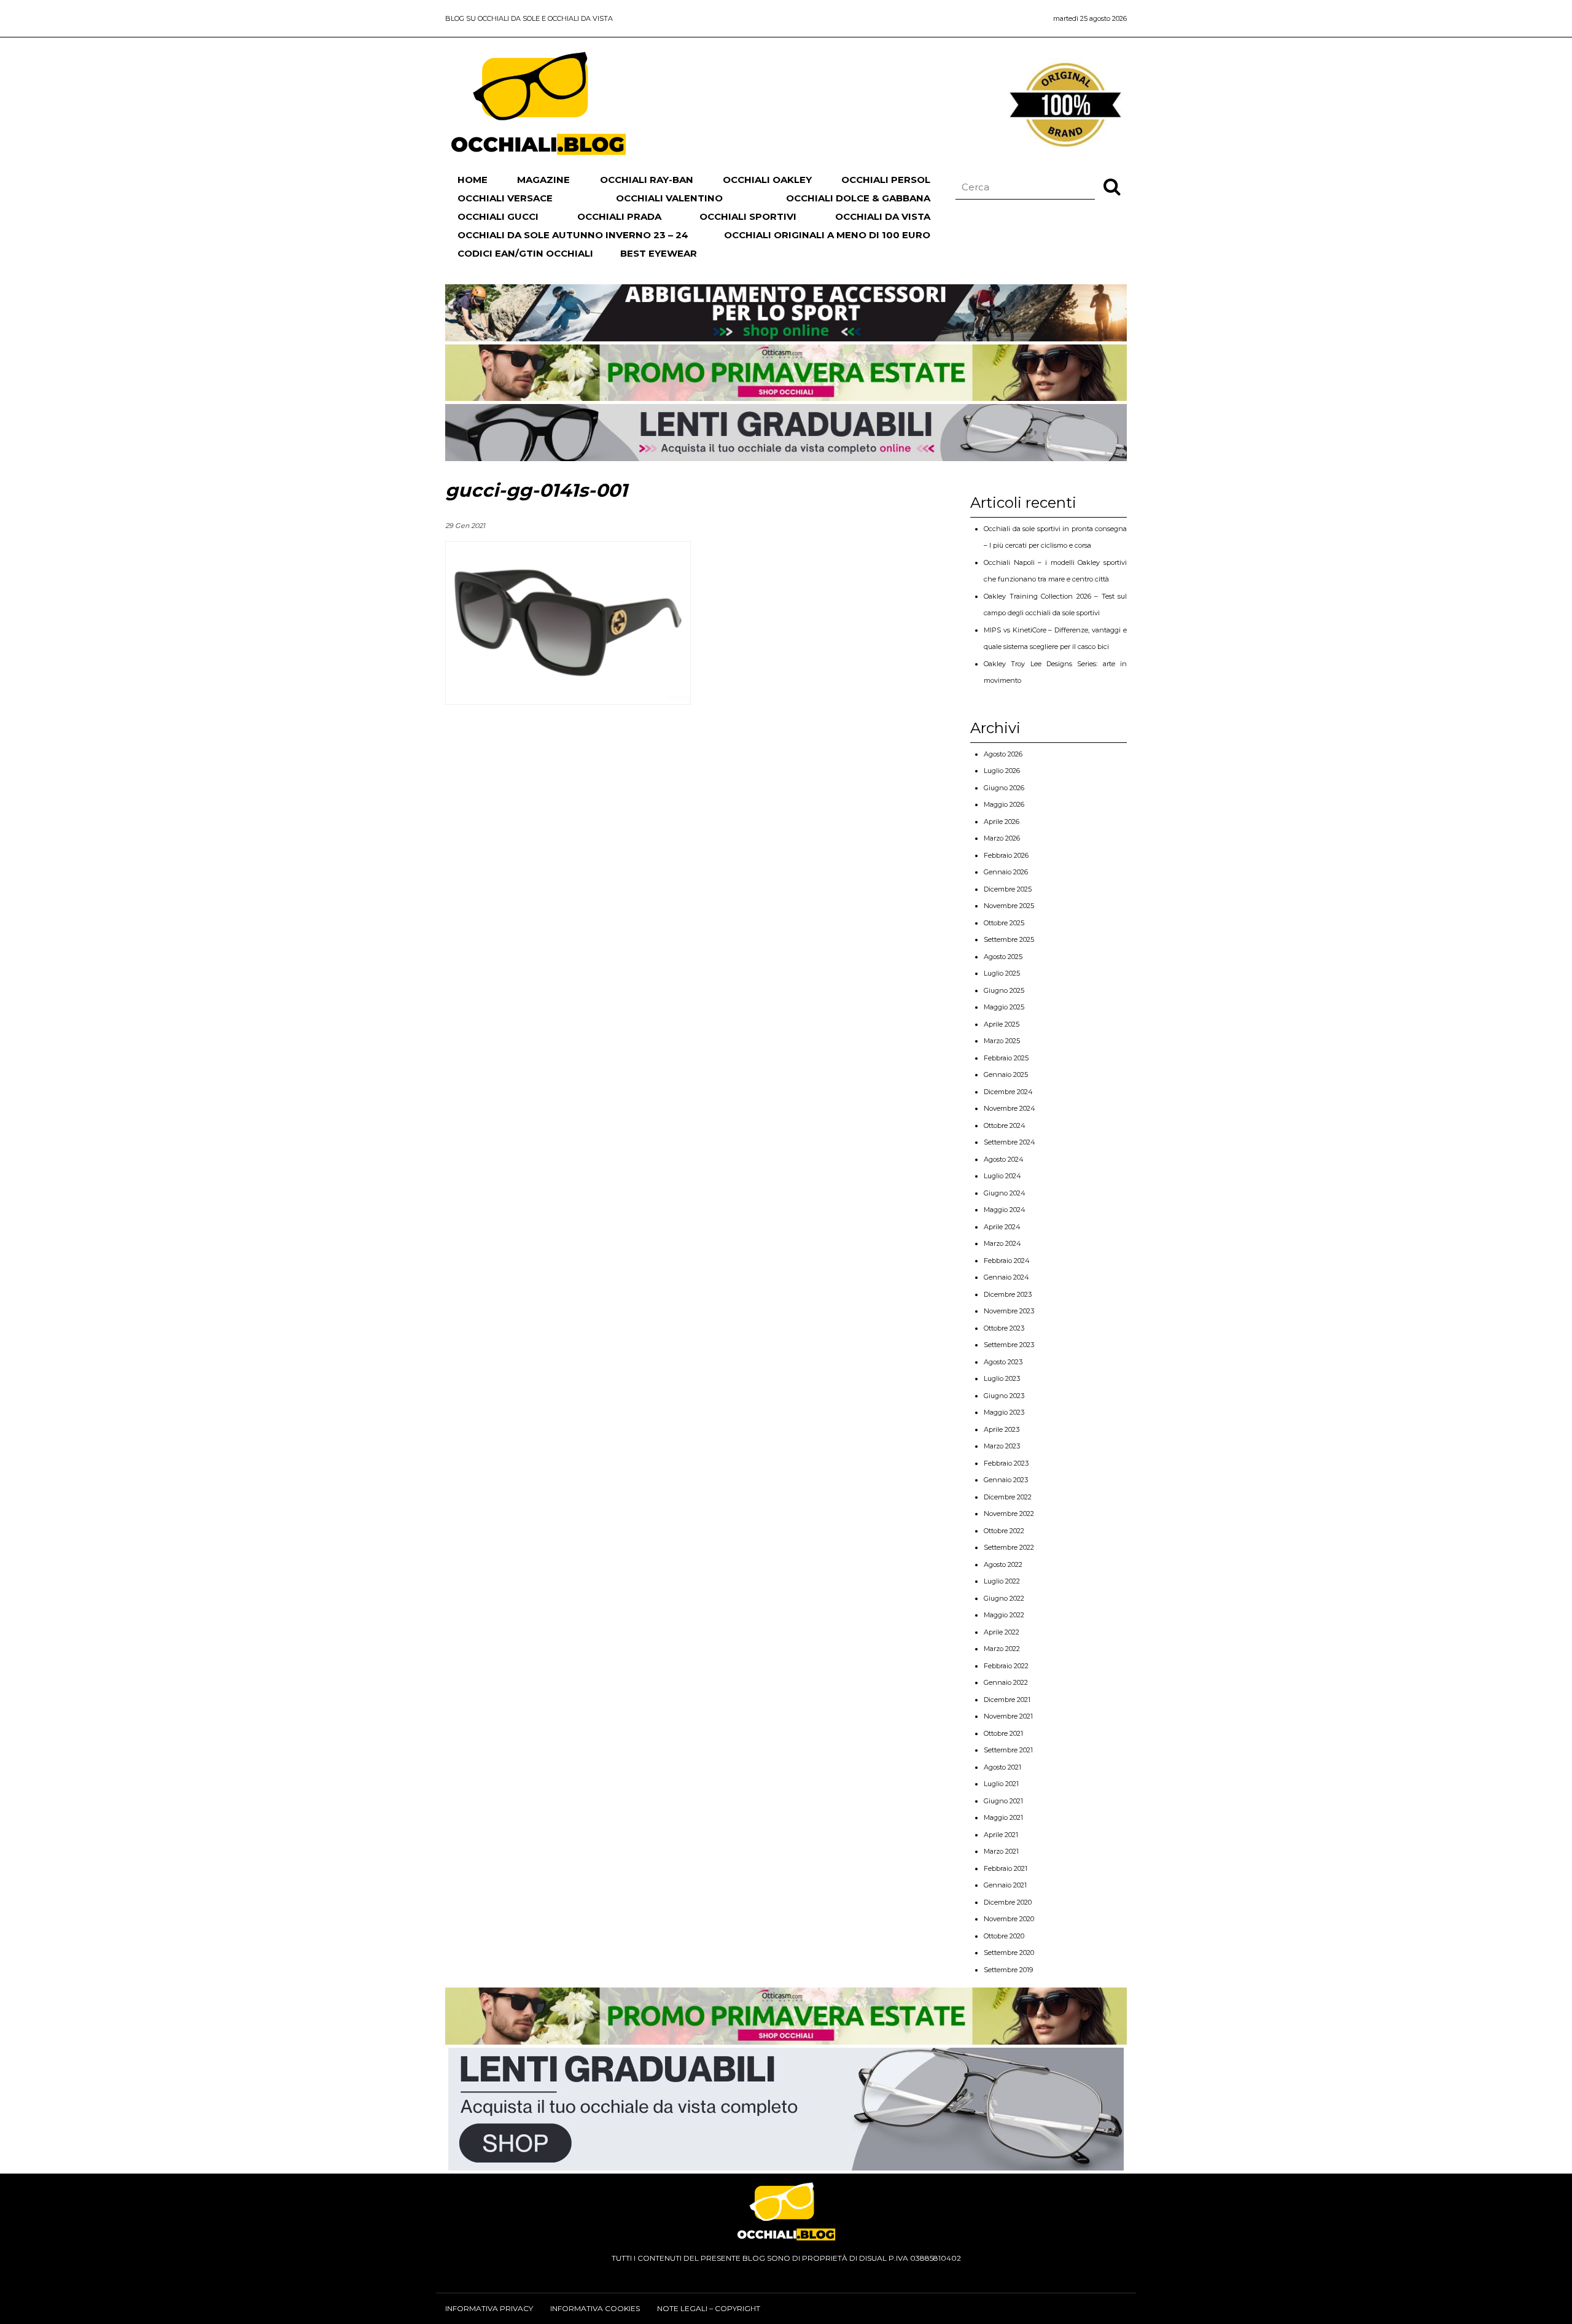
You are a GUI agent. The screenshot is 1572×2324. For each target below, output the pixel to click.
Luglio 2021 (1001, 1784)
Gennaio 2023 (1006, 1480)
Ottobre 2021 (1003, 1733)
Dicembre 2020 (1008, 1902)
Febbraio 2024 (1007, 1261)
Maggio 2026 (1004, 804)
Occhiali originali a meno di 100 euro (827, 235)
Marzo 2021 (1001, 1851)
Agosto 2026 (1003, 754)
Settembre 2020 (1009, 1953)
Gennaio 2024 (1006, 1277)
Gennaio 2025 (1006, 1075)
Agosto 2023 (1003, 1362)
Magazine (543, 180)
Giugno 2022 (1004, 1598)
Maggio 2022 (1004, 1615)
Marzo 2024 (1002, 1243)
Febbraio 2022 (1006, 1666)
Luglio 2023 (1002, 1378)
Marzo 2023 (1002, 1446)
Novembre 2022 (1009, 1514)
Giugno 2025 (1004, 990)
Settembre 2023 (1009, 1345)
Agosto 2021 (1002, 1767)
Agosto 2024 (1004, 1159)
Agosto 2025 (1003, 957)
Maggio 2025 (1004, 1007)
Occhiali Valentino (669, 198)
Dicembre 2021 (1007, 1700)
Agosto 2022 (1003, 1564)
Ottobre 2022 (1004, 1531)
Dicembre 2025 (1008, 889)
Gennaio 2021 (1005, 1885)
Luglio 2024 (1002, 1176)
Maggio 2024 (1005, 1210)
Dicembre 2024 (1008, 1092)
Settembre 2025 (1009, 939)
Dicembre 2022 (1008, 1497)
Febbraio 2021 (1006, 1868)
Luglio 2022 (1002, 1581)
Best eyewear (659, 253)
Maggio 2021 (1003, 1817)
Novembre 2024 (1010, 1108)
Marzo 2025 (1002, 1041)
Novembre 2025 (1009, 906)
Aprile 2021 (1001, 1835)
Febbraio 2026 (1006, 855)
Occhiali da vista (883, 216)
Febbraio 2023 (1006, 1463)
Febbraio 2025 (1006, 1058)
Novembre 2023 (1009, 1311)
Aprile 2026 (1002, 822)
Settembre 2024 (1010, 1142)
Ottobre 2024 (1005, 1125)
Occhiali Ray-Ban (647, 180)
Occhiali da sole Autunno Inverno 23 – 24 (573, 235)
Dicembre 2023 (1008, 1294)
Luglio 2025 (1002, 973)
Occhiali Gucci (498, 216)
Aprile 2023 (1002, 1429)
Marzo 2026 (1002, 838)
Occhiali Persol (886, 180)
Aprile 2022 (1002, 1632)
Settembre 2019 (1008, 1970)
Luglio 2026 (1002, 771)
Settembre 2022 (1009, 1547)
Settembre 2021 (1008, 1750)
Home (473, 180)
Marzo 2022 (1002, 1649)
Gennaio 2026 (1006, 872)
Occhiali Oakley (767, 180)
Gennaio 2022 (1006, 1682)
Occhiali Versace (505, 198)
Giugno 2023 (1004, 1396)
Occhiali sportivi (748, 216)
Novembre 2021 (1008, 1716)
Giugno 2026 (1004, 788)
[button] (1112, 186)
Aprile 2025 (1002, 1024)
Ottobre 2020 (1004, 1936)
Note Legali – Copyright (709, 2308)
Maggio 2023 (1004, 1412)
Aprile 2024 (1002, 1227)
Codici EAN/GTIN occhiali (525, 253)
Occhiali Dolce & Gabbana (858, 198)
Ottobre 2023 (1004, 1328)
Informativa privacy (489, 2308)
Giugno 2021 (1003, 1801)
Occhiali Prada (619, 216)
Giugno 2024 (1005, 1193)
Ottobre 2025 (1004, 923)
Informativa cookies (595, 2308)
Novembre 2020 (1009, 1919)
